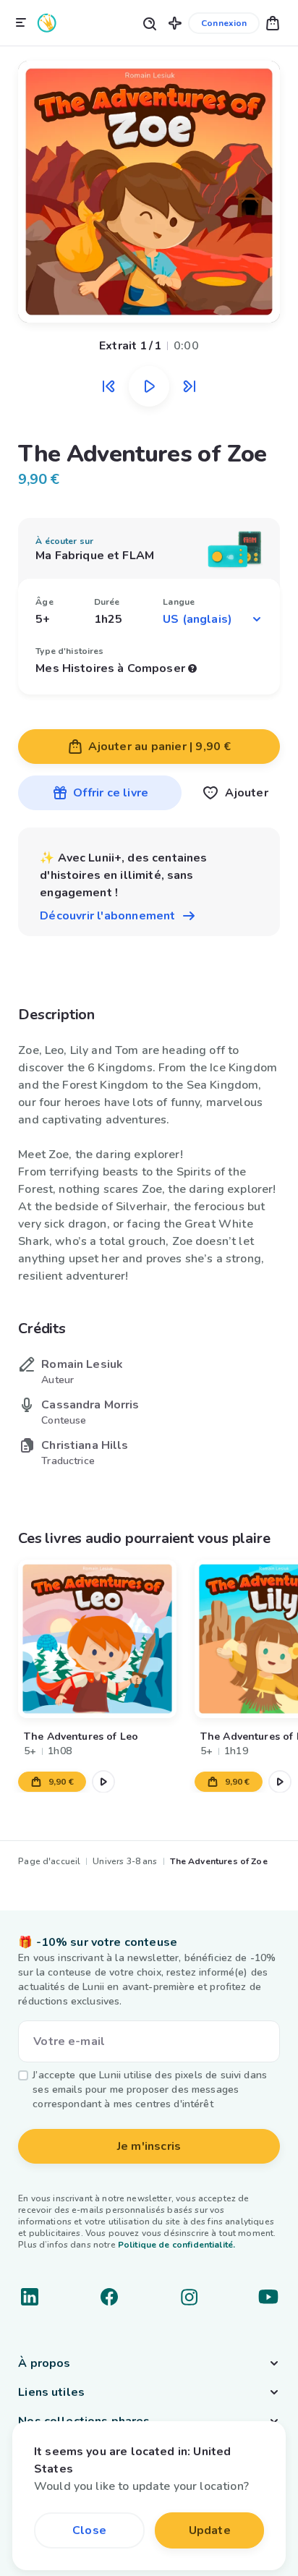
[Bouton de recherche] (149, 23)
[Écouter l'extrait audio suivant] (190, 386)
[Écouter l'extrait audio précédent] (108, 386)
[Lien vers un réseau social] (30, 2297)
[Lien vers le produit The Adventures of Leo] (97, 1639)
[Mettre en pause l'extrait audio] (149, 386)
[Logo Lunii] (47, 23)
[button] (175, 23)
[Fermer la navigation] (21, 23)
